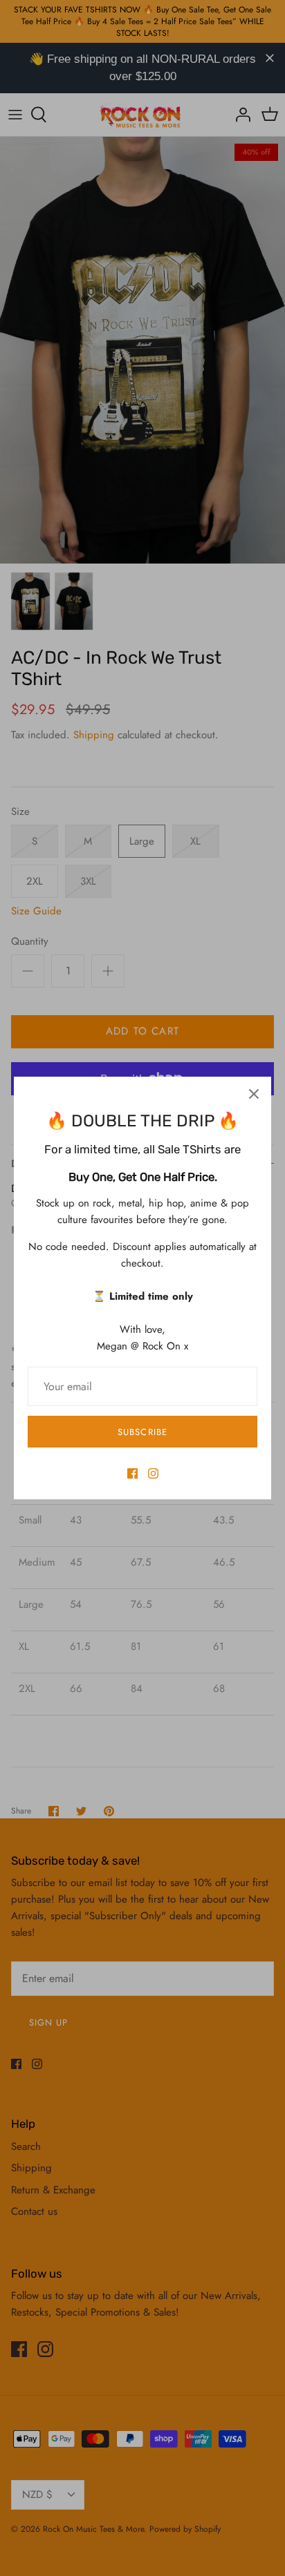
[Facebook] (132, 1473)
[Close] (254, 1094)
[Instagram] (153, 1473)
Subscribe (142, 1432)
